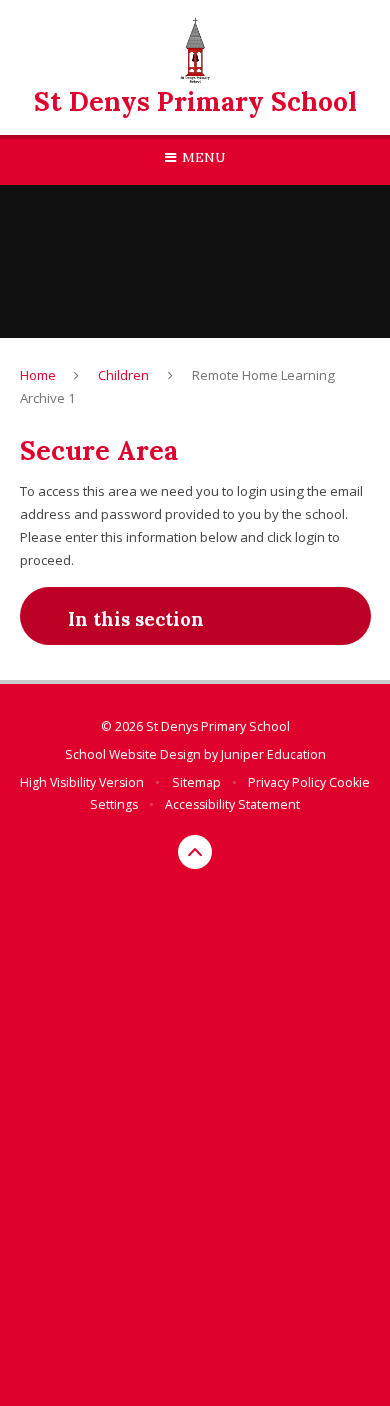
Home (38, 375)
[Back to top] (195, 852)
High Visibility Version (82, 782)
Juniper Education (273, 754)
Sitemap (196, 782)
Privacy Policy (287, 782)
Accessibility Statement (232, 804)
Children (123, 375)
